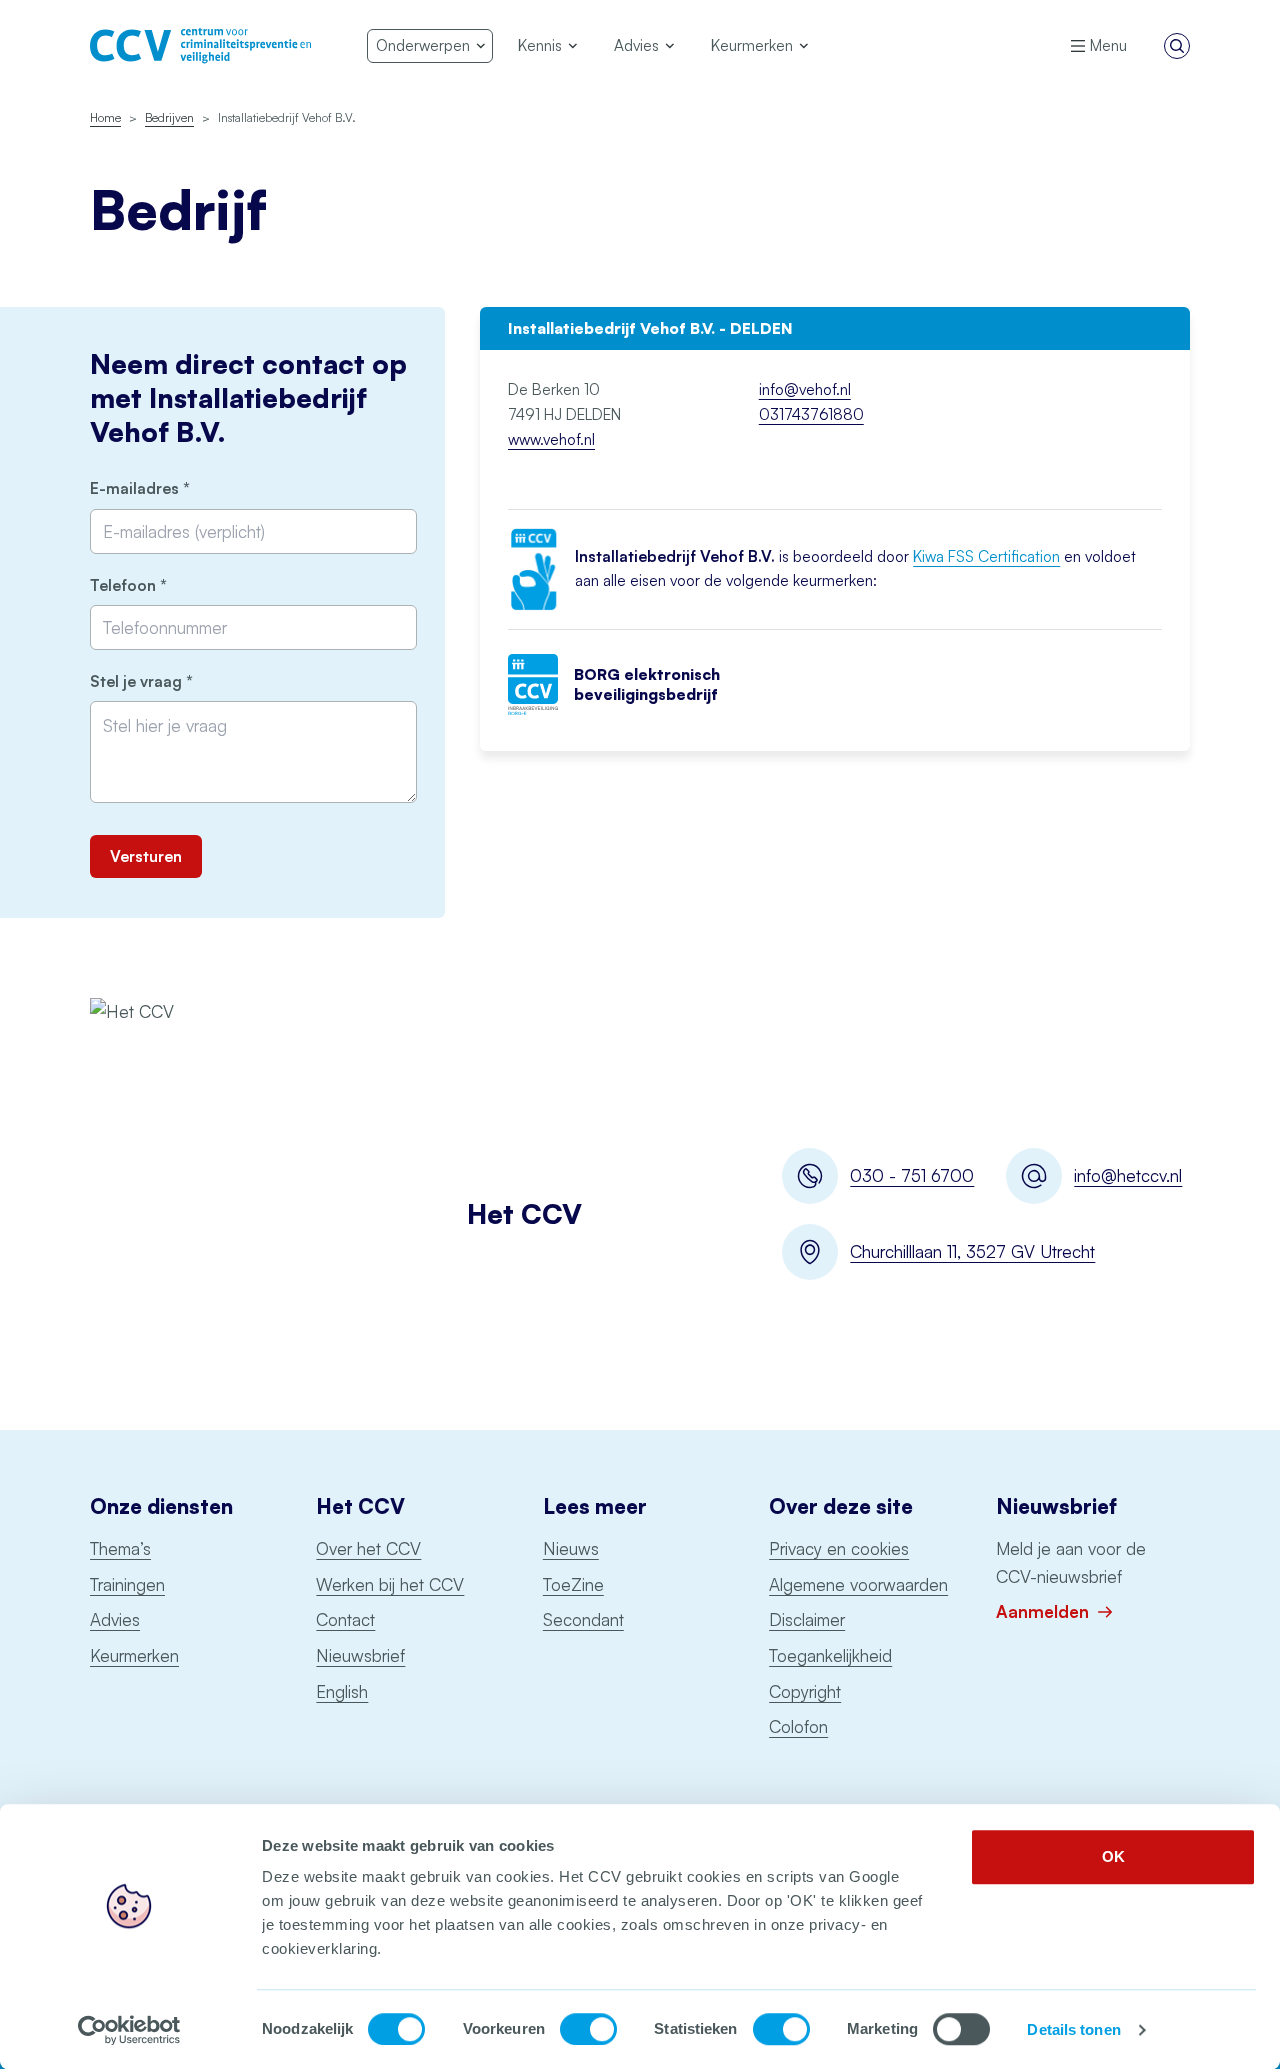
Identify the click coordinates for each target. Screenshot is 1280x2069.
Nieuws (571, 1548)
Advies (115, 1619)
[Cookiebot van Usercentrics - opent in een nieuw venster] (129, 2030)
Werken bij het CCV (390, 1584)
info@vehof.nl (805, 389)
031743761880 (811, 414)
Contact (345, 1619)
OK (1113, 1856)
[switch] (588, 2029)
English (342, 1691)
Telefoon (162, 585)
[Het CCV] (200, 46)
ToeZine (573, 1584)
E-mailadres (174, 488)
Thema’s (120, 1548)
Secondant (583, 1619)
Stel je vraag (175, 681)
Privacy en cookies (839, 1548)
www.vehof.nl (551, 439)
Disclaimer (807, 1619)
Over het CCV (368, 1548)
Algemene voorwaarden (858, 1584)
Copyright (805, 1691)
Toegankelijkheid (830, 1655)
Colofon (798, 1726)
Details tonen (1073, 2029)
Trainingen (127, 1584)
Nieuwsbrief (360, 1655)
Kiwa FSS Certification (986, 556)
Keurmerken (134, 1655)
